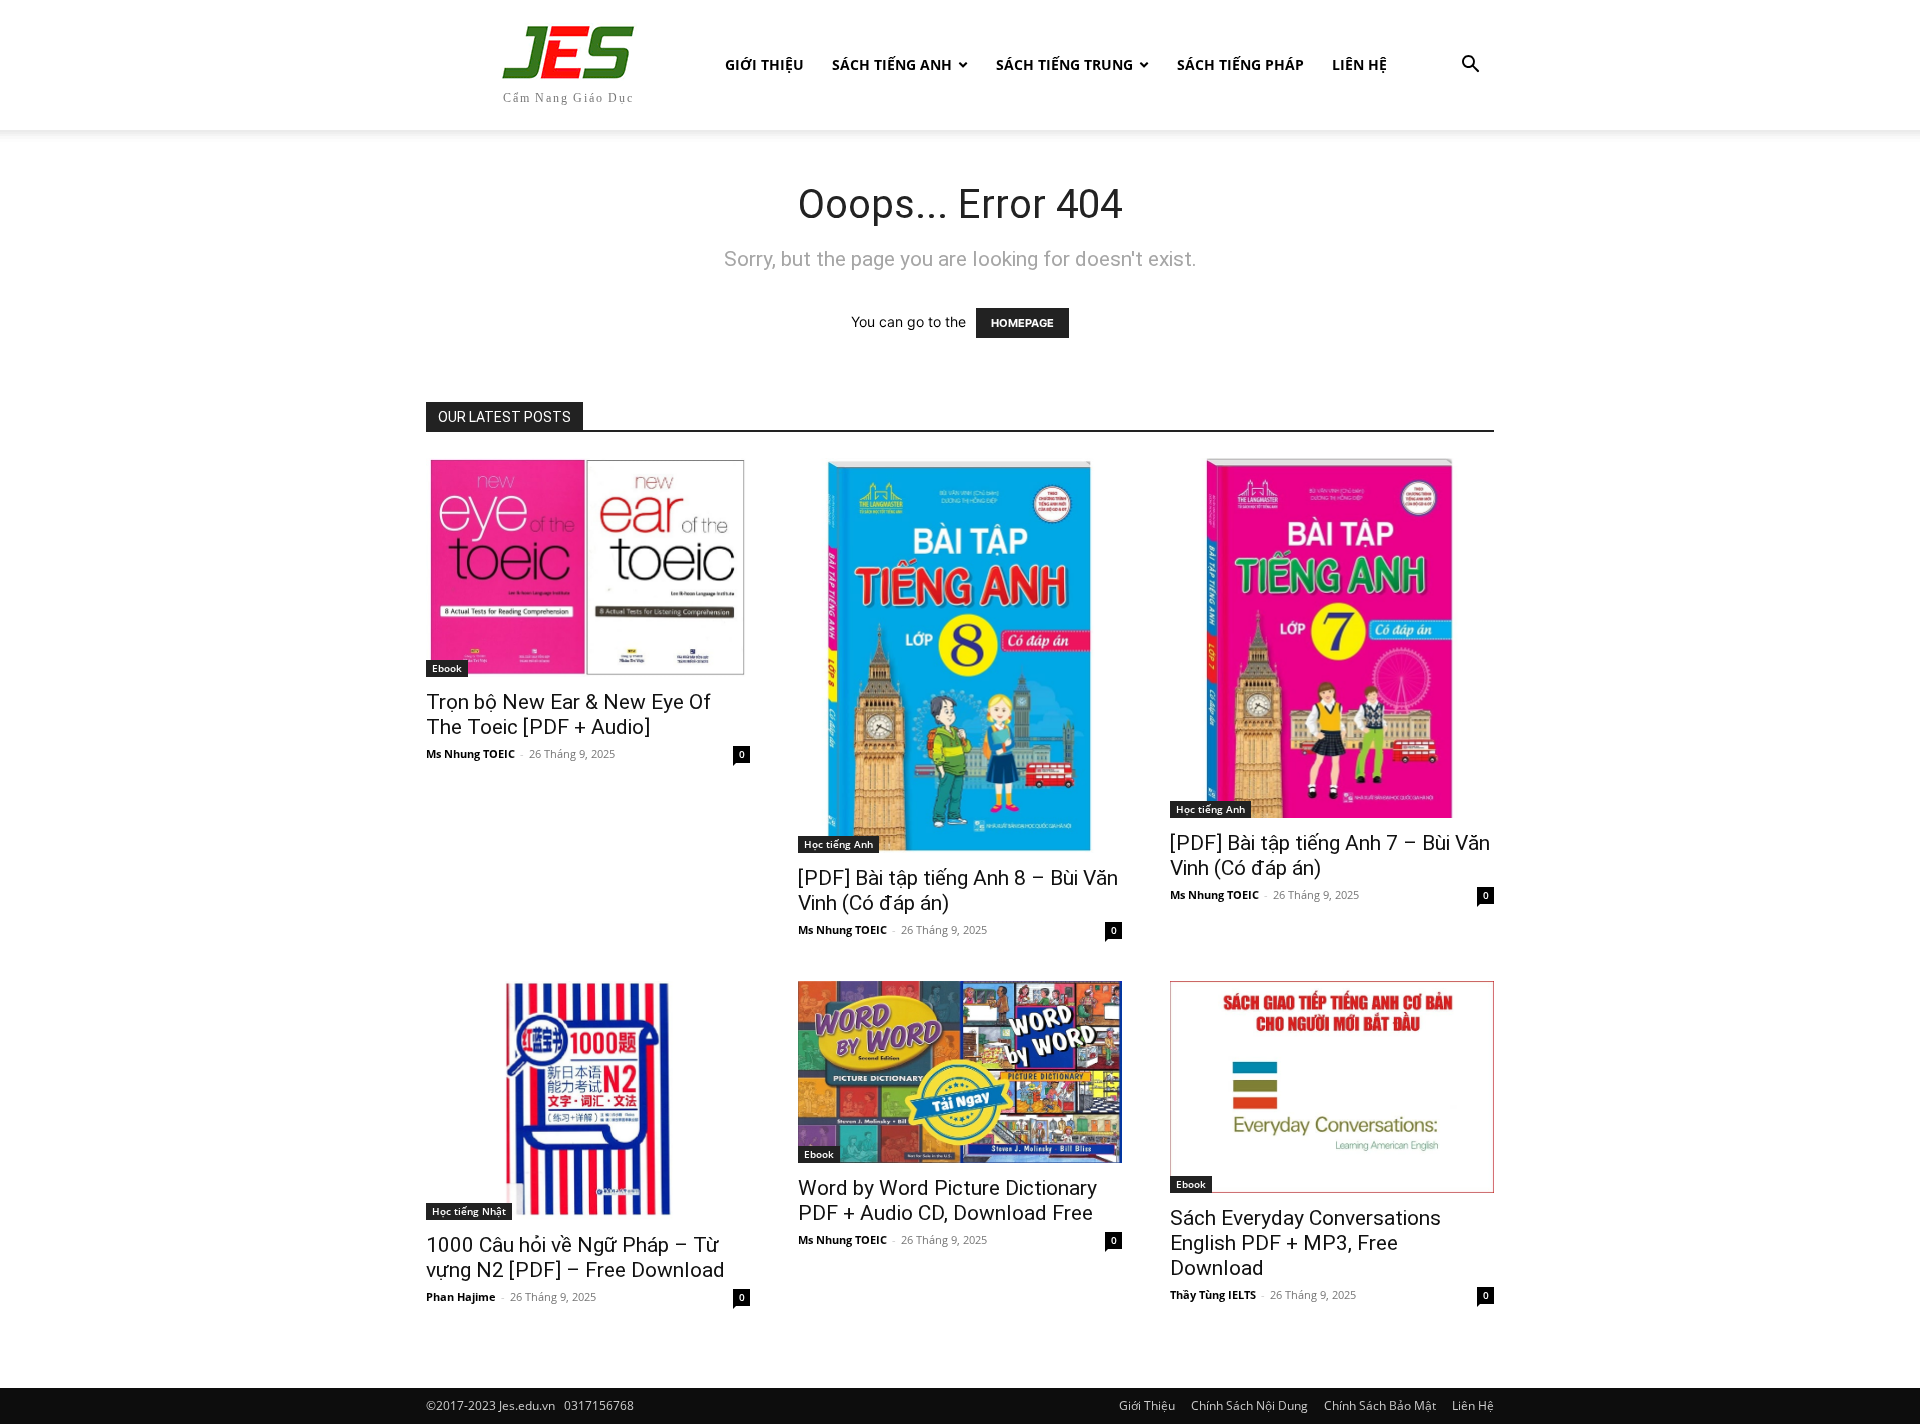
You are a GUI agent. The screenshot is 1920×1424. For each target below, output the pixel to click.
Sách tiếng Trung (1064, 64)
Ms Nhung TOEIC (470, 753)
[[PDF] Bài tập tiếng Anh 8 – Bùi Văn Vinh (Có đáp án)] (960, 655)
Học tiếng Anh (838, 844)
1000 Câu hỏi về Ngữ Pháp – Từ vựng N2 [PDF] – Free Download (575, 1257)
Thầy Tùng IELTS (1213, 1294)
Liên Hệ (1359, 64)
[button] (1470, 66)
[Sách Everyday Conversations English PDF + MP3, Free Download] (1332, 1087)
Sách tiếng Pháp (1240, 64)
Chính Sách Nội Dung (1249, 1405)
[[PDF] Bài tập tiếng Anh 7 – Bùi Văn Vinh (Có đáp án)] (1332, 638)
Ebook (447, 668)
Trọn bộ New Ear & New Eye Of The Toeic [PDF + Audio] (568, 714)
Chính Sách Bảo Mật (1380, 1405)
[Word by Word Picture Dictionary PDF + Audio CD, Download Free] (960, 1072)
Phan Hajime (461, 1296)
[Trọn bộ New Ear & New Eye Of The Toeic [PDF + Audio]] (588, 567)
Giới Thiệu (764, 64)
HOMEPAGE (1022, 323)
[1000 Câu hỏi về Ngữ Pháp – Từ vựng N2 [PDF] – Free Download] (588, 1101)
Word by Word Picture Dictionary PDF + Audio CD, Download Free (947, 1200)
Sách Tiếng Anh (892, 64)
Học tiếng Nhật (469, 1211)
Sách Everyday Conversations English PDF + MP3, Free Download (1305, 1243)
